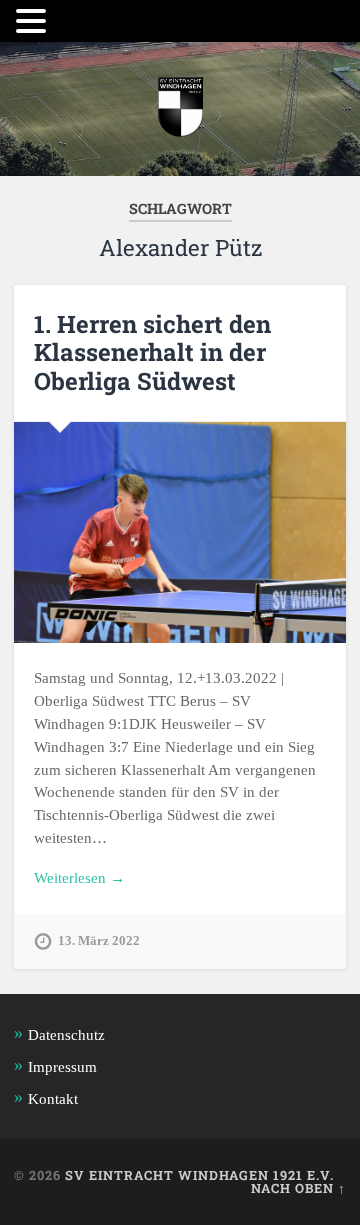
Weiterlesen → (79, 877)
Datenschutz (66, 1034)
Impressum (62, 1066)
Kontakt (53, 1098)
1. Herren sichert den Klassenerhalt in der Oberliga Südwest (152, 353)
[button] (34, 21)
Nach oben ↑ (298, 1188)
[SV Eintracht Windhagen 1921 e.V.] (180, 109)
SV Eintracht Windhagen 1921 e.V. (199, 1175)
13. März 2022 (99, 941)
